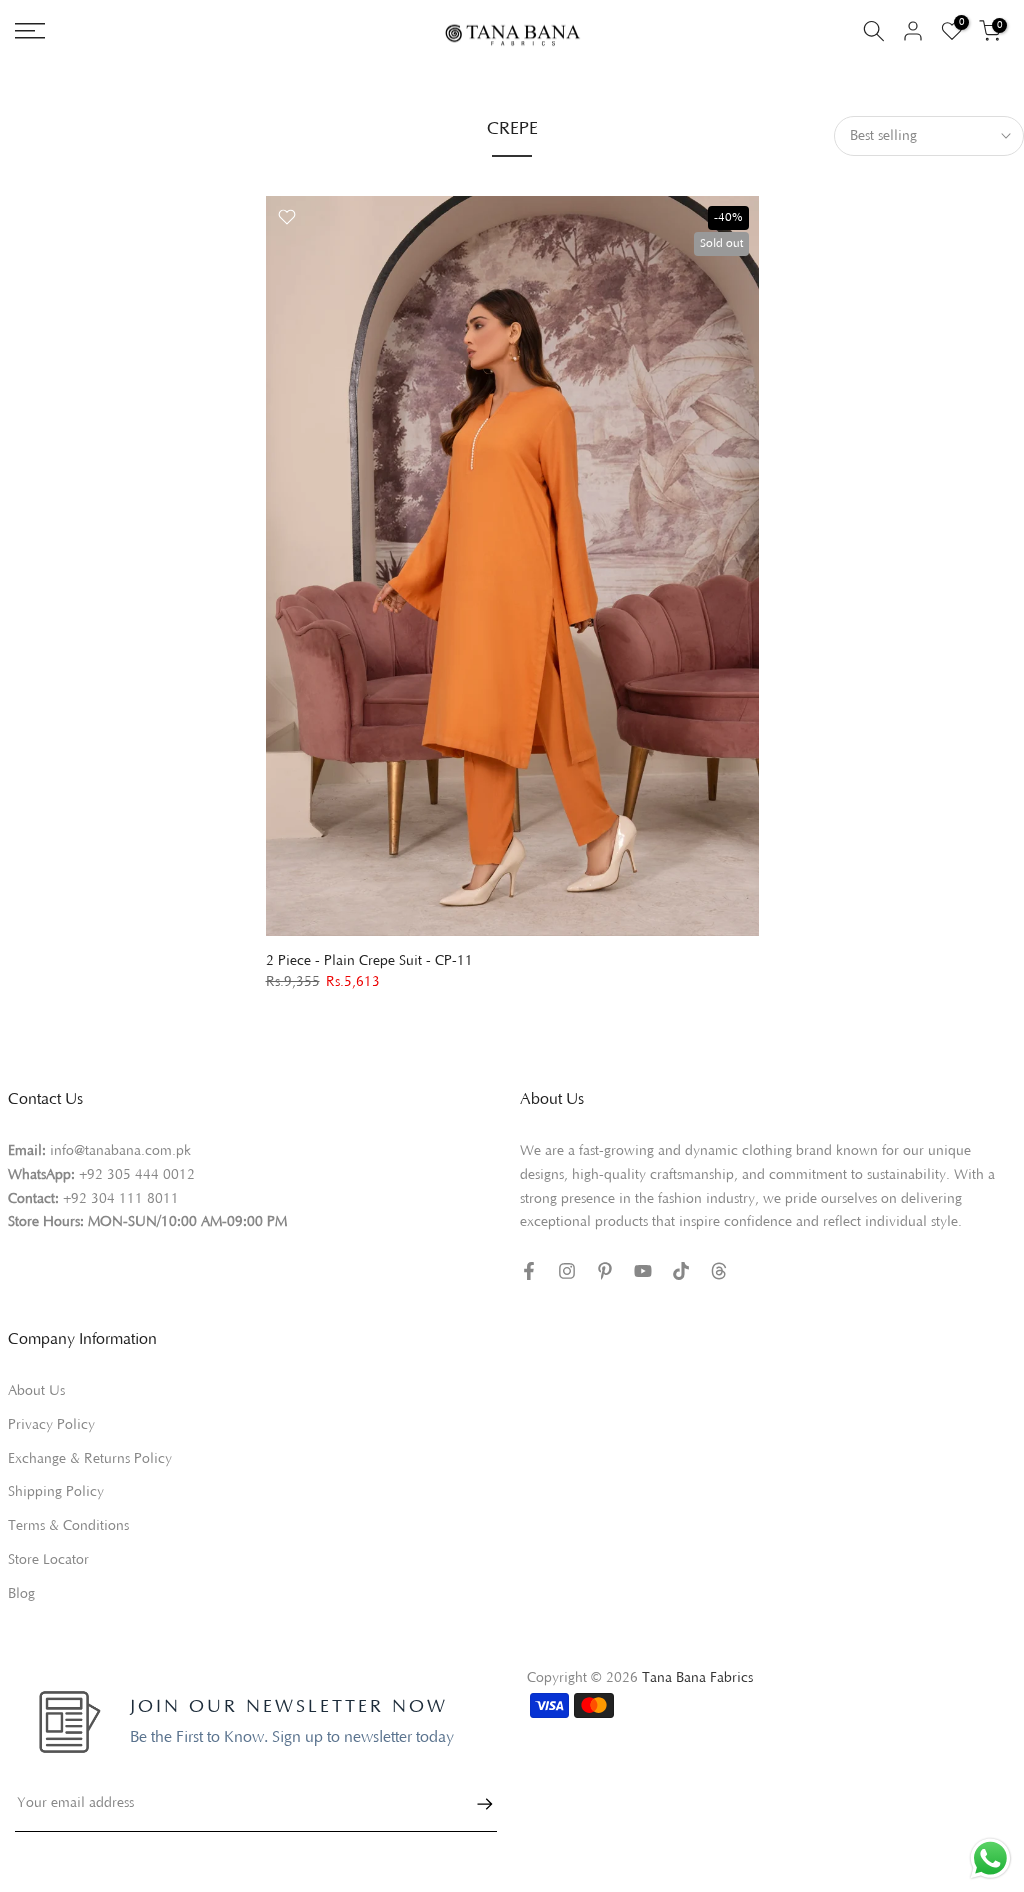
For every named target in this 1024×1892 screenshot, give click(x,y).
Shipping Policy (56, 1492)
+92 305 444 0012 (137, 1175)
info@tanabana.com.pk (120, 1151)
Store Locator (48, 1560)
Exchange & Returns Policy (90, 1459)
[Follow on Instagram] (567, 1271)
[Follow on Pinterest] (605, 1271)
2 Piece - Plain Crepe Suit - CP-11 (369, 961)
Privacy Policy (51, 1425)
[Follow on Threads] (719, 1271)
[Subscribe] (475, 1804)
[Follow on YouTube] (643, 1271)
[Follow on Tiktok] (681, 1271)
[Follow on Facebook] (529, 1271)
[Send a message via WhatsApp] (990, 1858)
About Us (36, 1391)
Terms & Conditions (68, 1526)
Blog (21, 1594)
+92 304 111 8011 (121, 1199)
